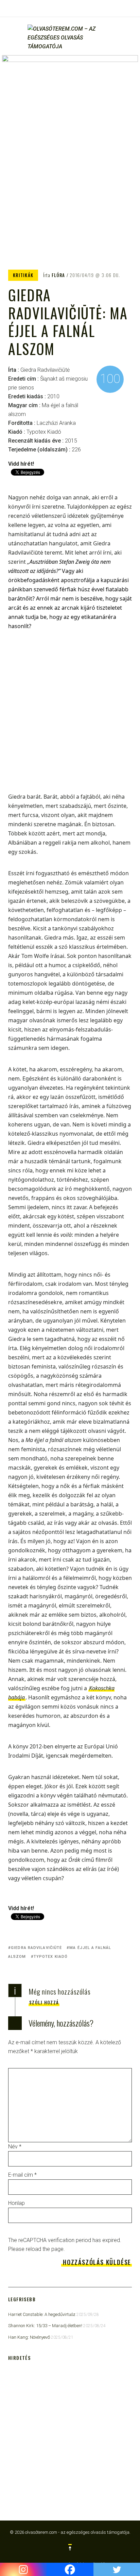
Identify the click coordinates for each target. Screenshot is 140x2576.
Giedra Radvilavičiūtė (36, 1948)
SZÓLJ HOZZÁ (44, 2002)
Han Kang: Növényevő (29, 2337)
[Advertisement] (70, 716)
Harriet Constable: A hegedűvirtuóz (42, 2314)
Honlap (16, 2203)
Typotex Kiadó (51, 1957)
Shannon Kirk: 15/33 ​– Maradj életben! (45, 2326)
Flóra (58, 275)
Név (15, 2147)
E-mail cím (22, 2175)
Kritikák (23, 275)
